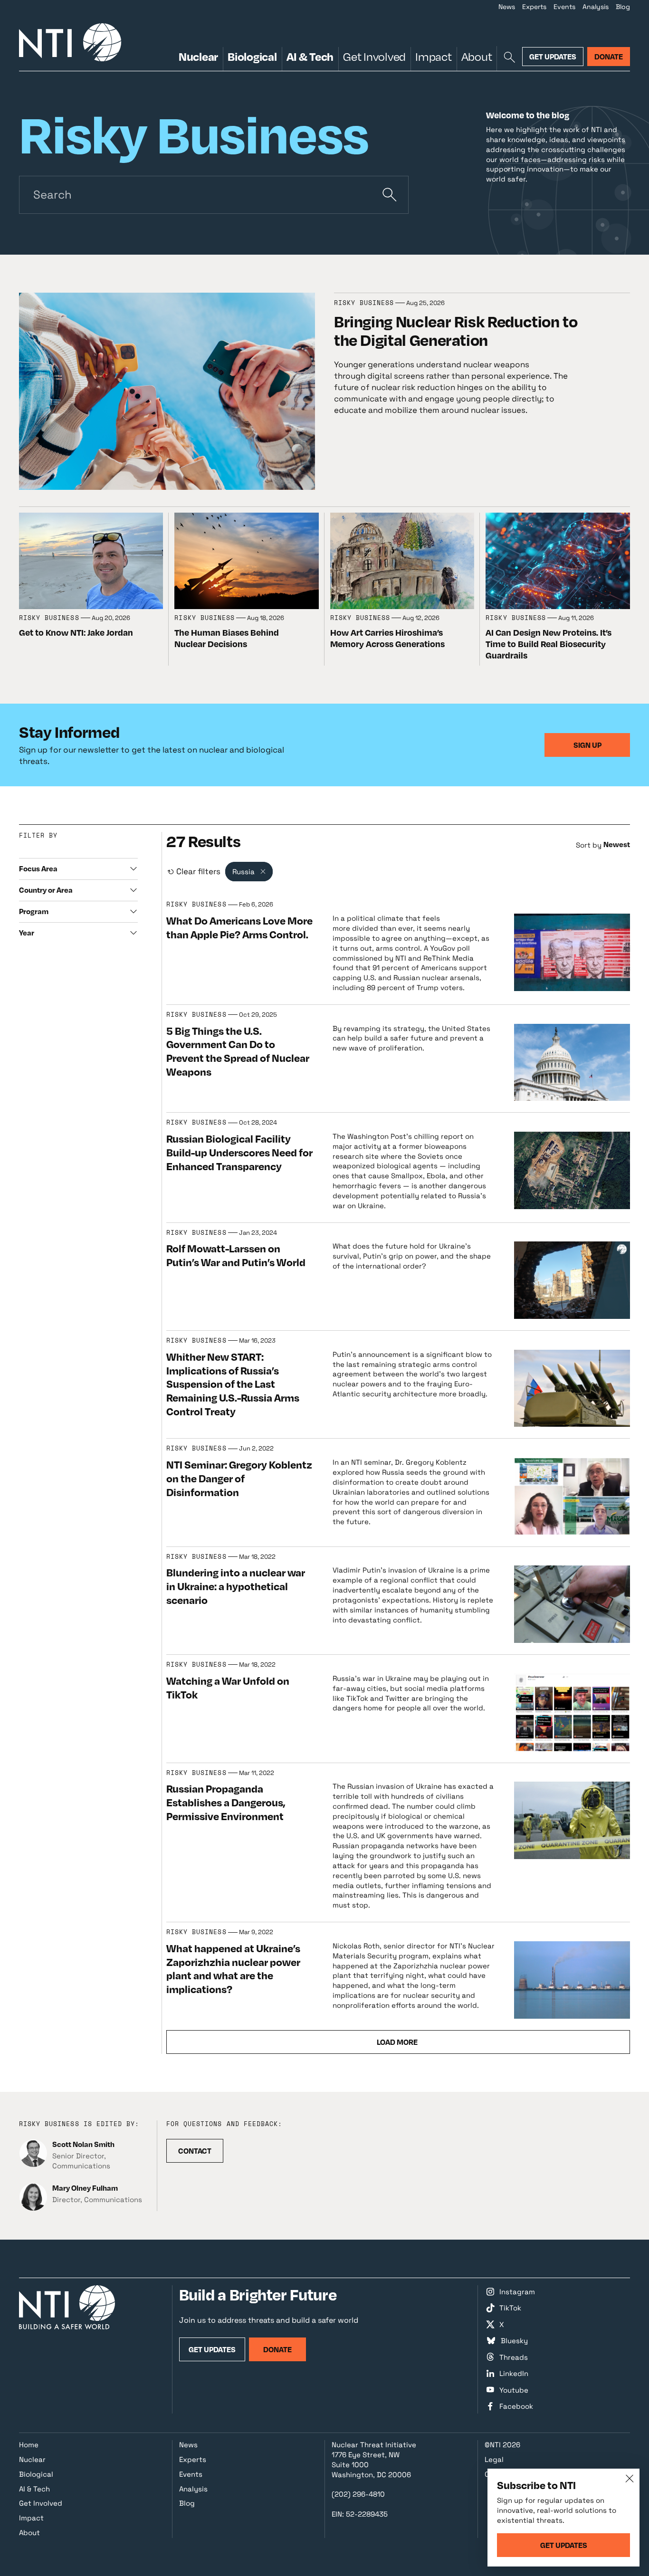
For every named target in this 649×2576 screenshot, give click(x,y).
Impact (433, 56)
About (477, 56)
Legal (494, 2459)
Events (564, 7)
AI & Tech (310, 56)
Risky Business (364, 303)
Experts (534, 7)
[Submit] (390, 195)
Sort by (589, 845)
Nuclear (198, 56)
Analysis (596, 7)
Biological (252, 56)
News (507, 7)
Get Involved (374, 56)
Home (29, 2445)
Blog (623, 7)
